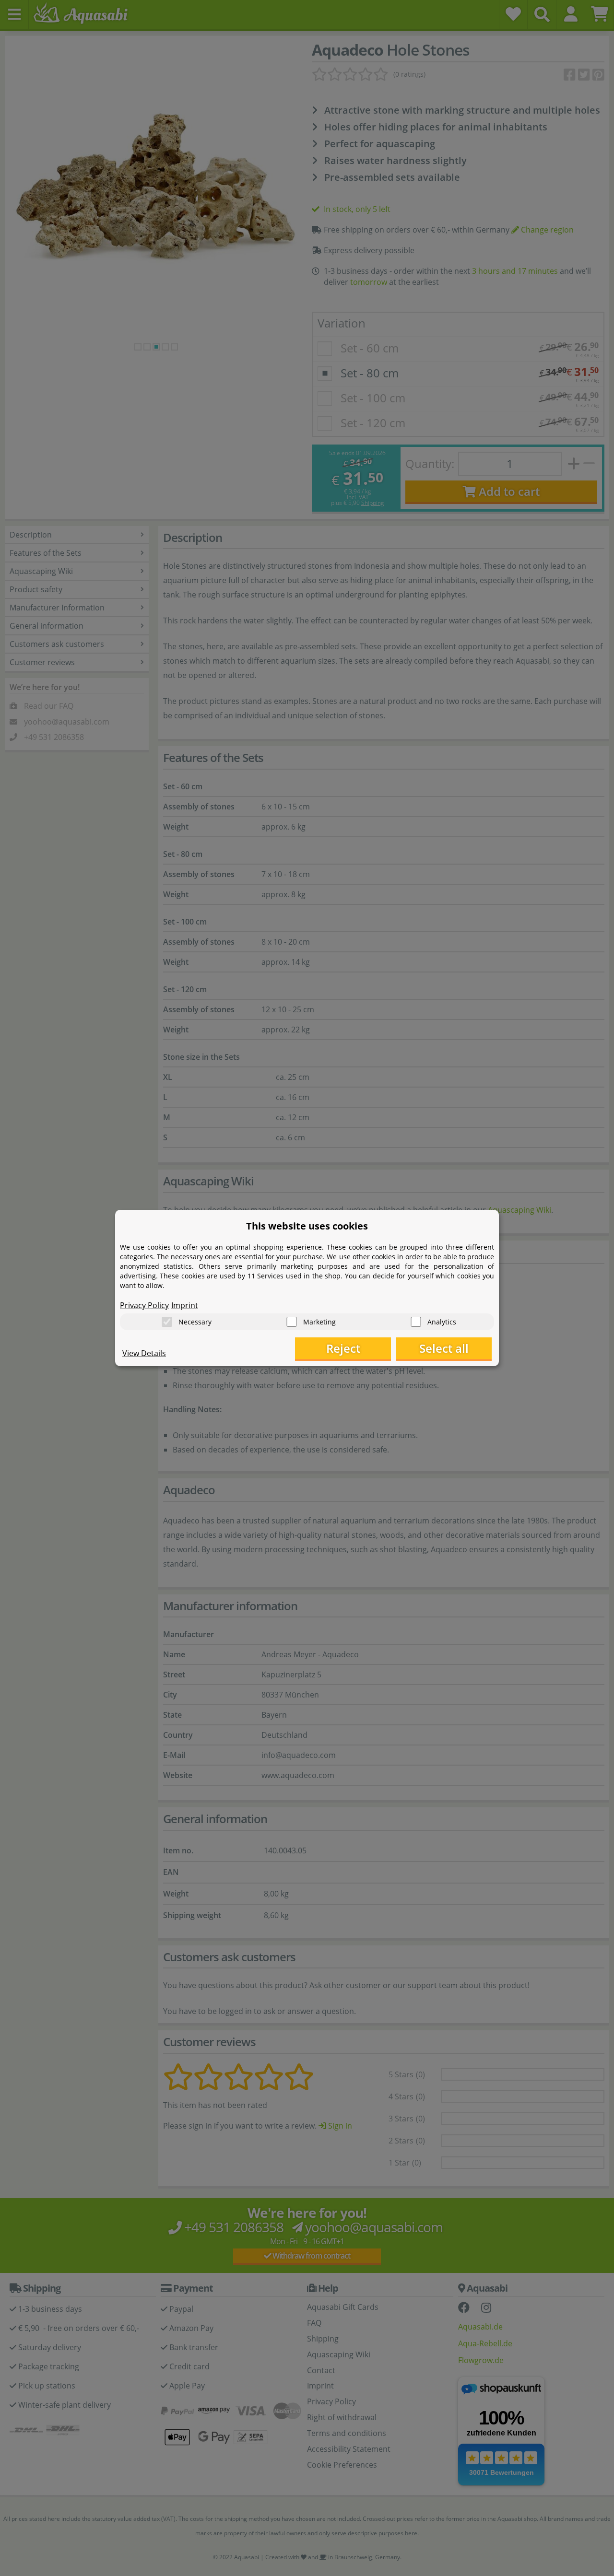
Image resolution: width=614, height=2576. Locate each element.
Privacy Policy (144, 1305)
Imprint (185, 1305)
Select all (444, 1348)
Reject (343, 1348)
